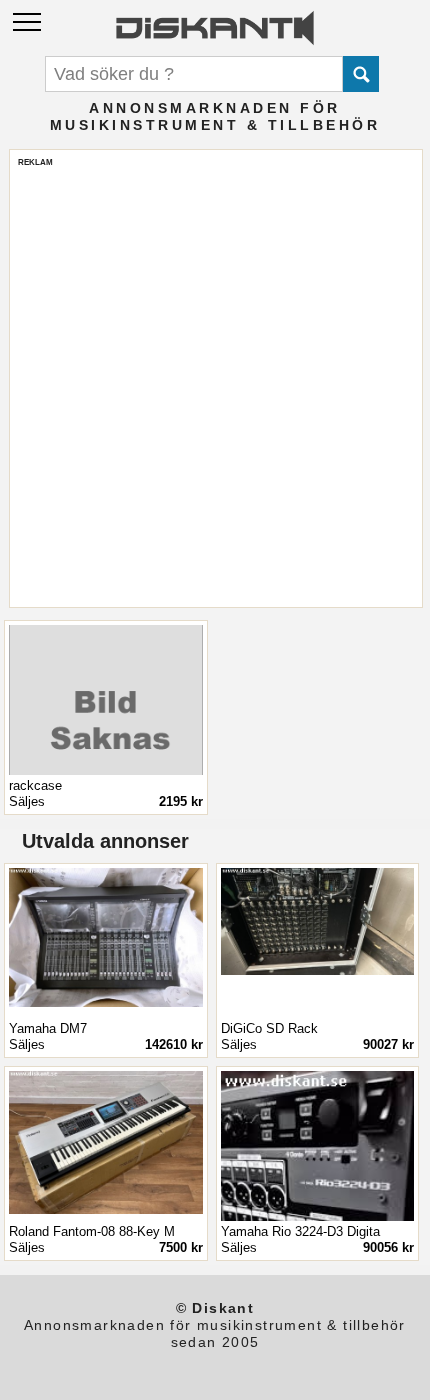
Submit (361, 74)
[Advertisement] (215, 383)
